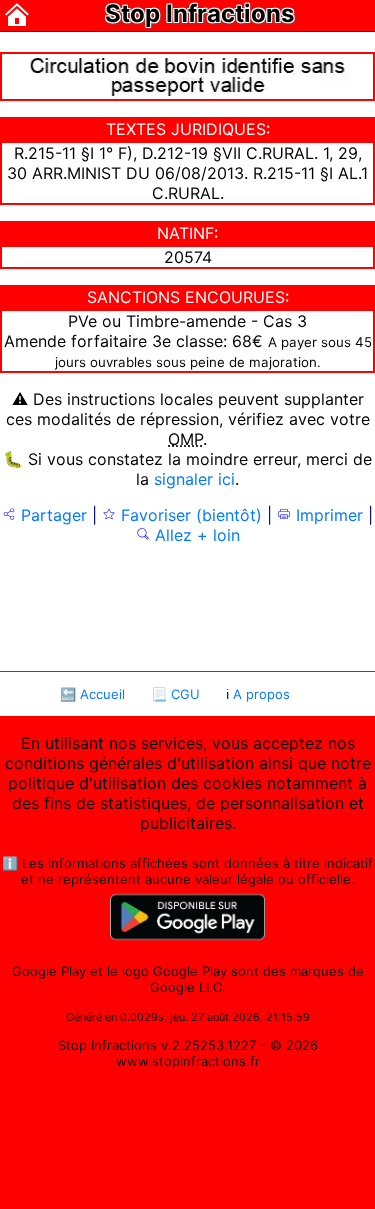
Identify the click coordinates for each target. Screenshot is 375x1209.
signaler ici (194, 479)
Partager (51, 515)
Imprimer (327, 515)
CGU (185, 694)
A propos (261, 694)
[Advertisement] (188, 606)
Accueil (102, 694)
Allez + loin (195, 535)
